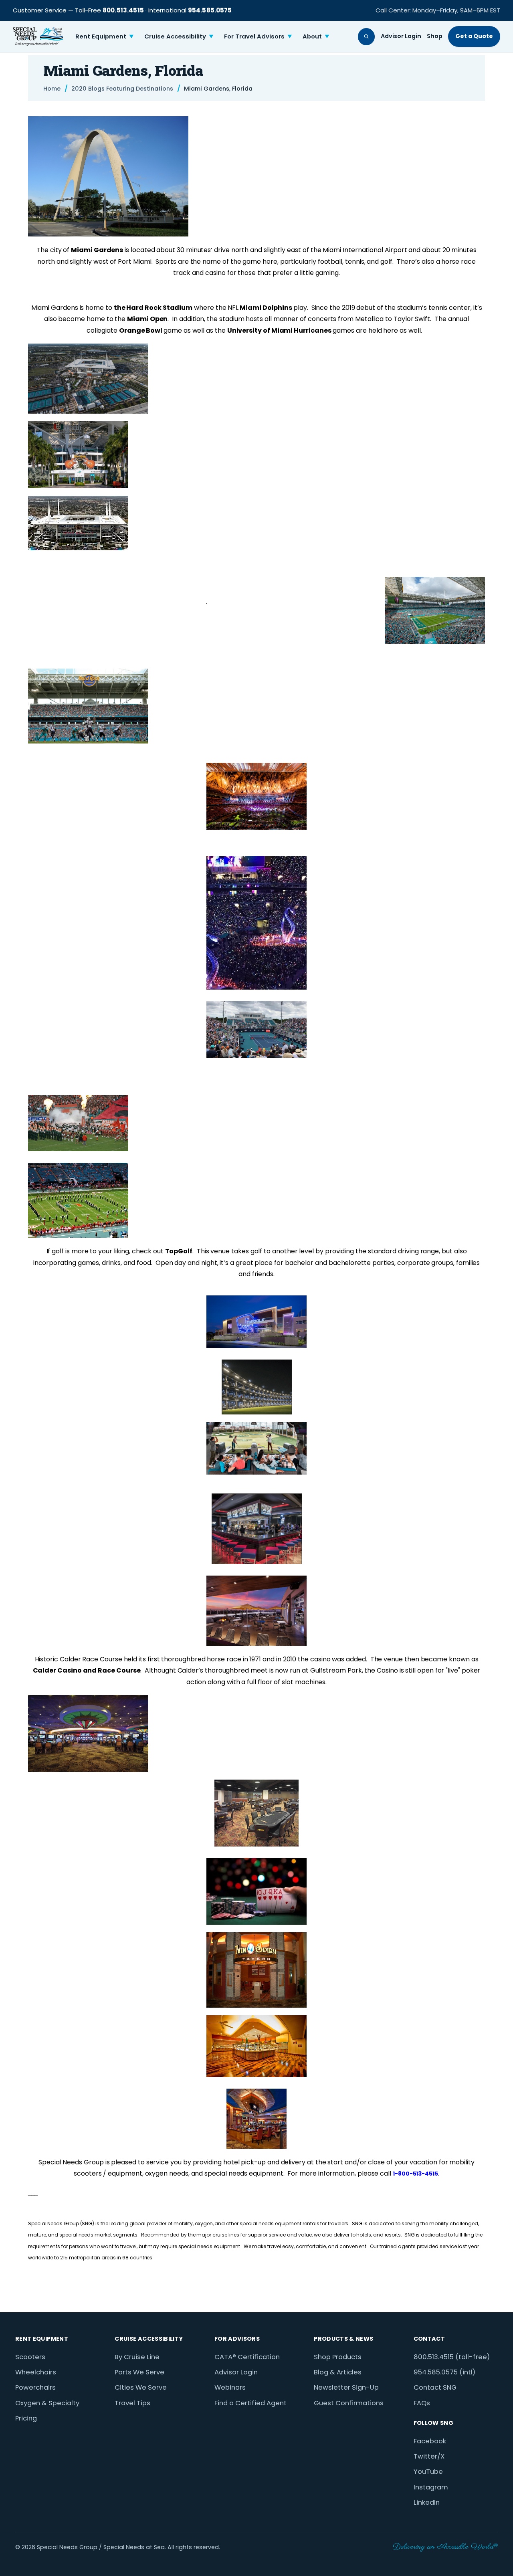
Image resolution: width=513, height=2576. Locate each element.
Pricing (26, 2418)
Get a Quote (474, 36)
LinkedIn (427, 2502)
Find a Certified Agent (250, 2403)
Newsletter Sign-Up (346, 2387)
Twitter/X (429, 2456)
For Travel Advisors (258, 36)
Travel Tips (132, 2403)
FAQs (422, 2403)
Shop (435, 36)
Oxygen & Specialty (47, 2403)
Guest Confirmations (349, 2403)
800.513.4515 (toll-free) (452, 2357)
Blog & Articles (338, 2372)
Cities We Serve (141, 2387)
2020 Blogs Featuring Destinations (122, 89)
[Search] (367, 37)
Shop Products (338, 2357)
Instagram (431, 2487)
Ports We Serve (139, 2372)
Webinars (230, 2387)
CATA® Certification (247, 2357)
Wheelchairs (36, 2372)
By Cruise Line (137, 2357)
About (316, 36)
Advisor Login (401, 36)
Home (52, 89)
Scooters (30, 2357)
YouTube (428, 2472)
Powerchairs (35, 2387)
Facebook (430, 2441)
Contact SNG (435, 2387)
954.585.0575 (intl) (444, 2372)
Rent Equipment (105, 36)
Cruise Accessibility (179, 36)
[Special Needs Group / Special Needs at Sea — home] (38, 36)
